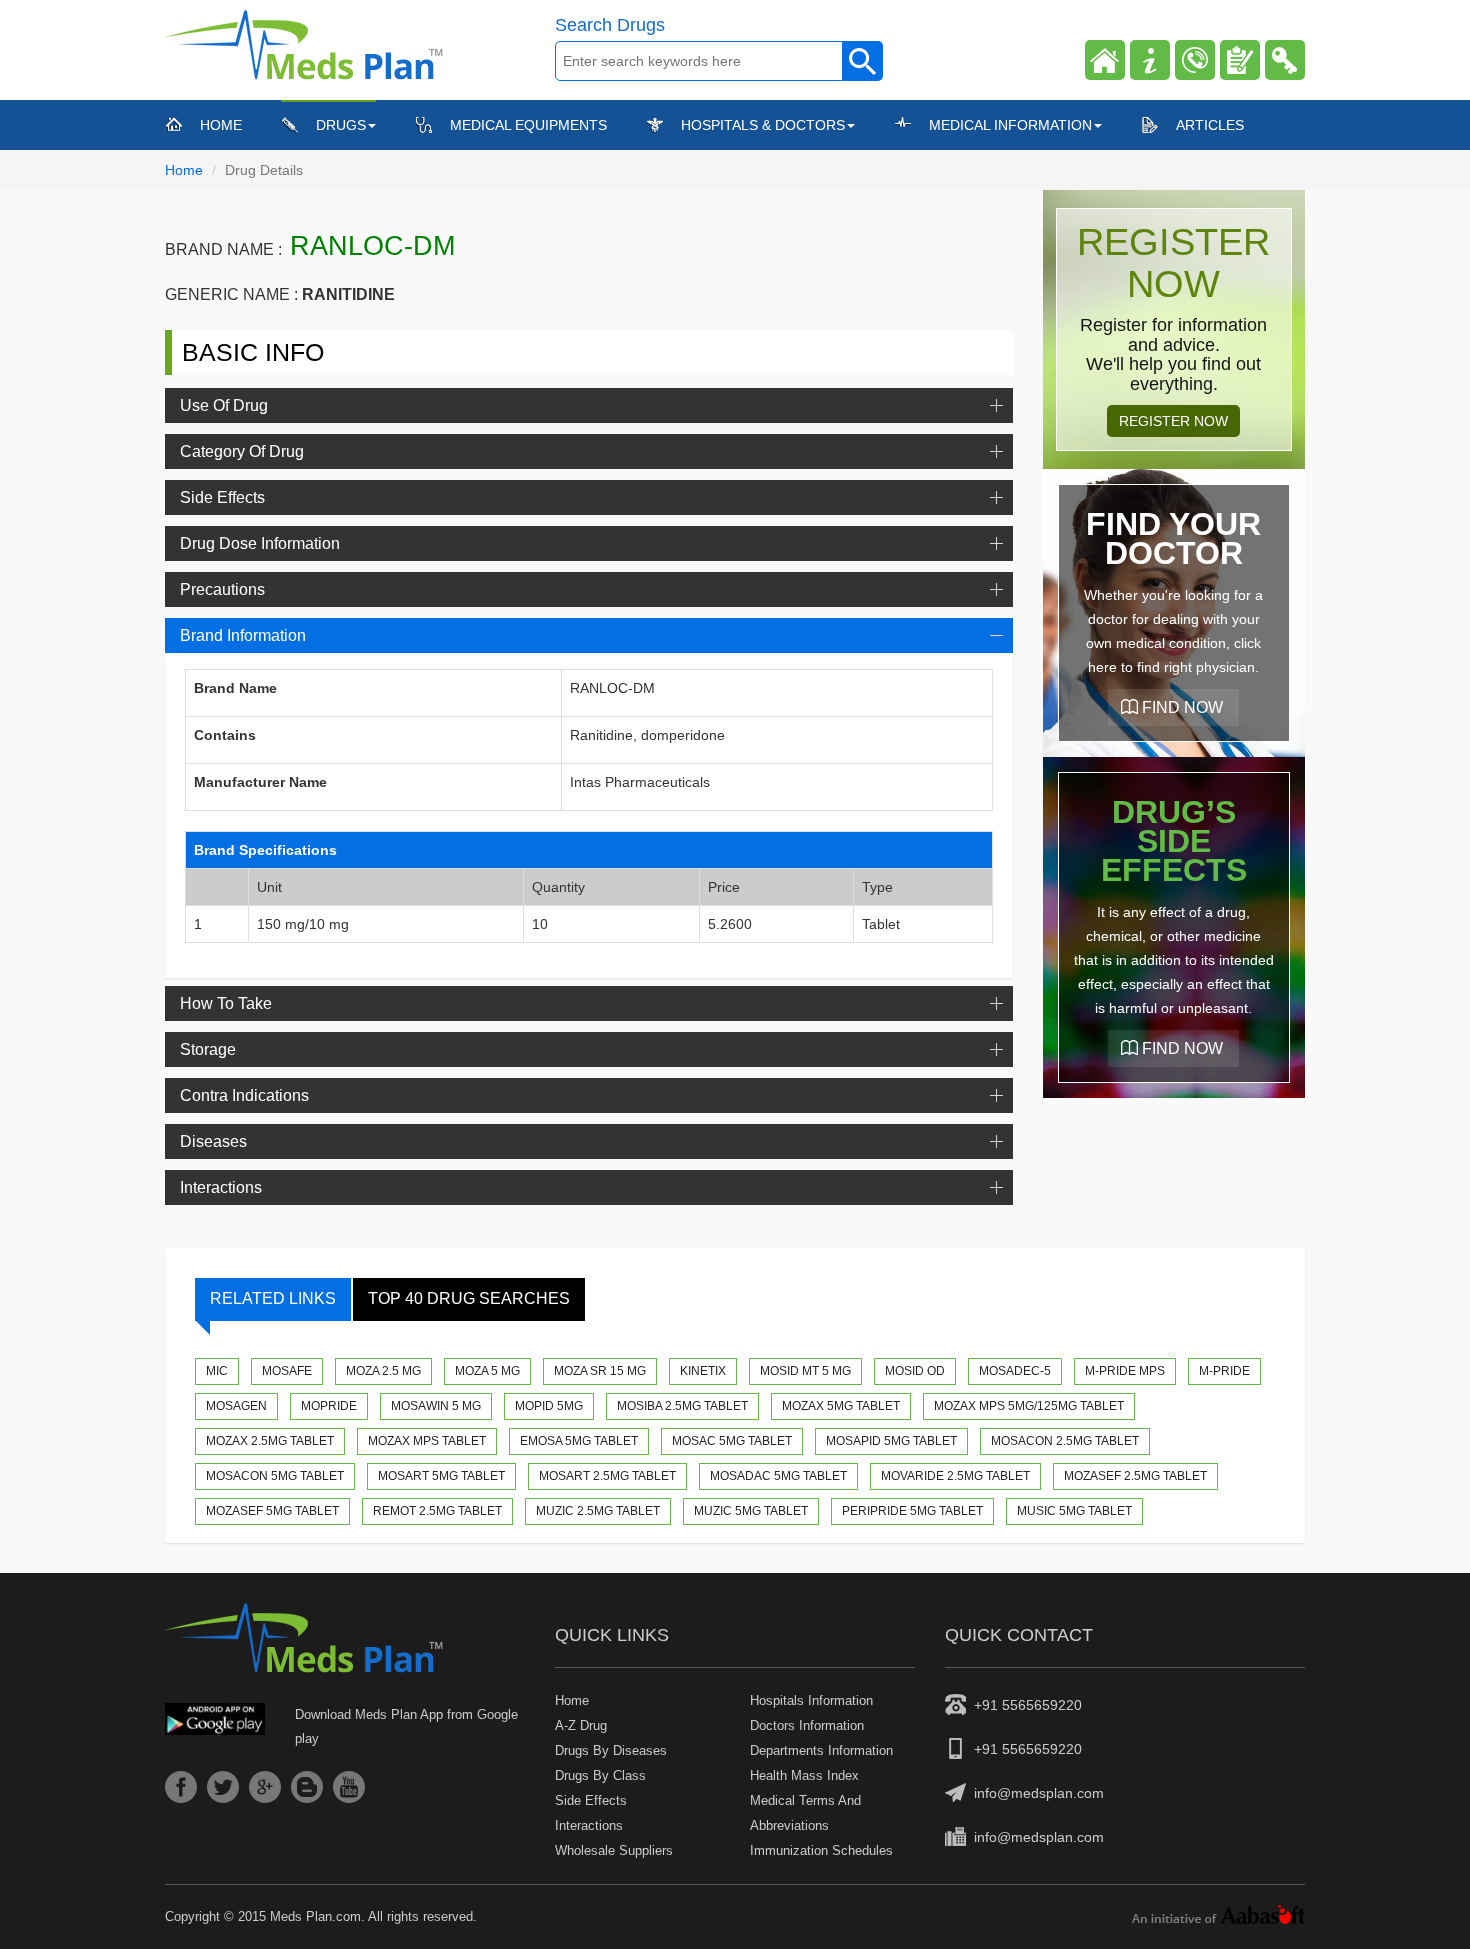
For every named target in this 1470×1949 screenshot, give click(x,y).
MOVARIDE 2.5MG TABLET (955, 1476)
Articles (1210, 125)
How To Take (226, 1003)
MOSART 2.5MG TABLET (607, 1476)
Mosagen (236, 1406)
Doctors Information (807, 1725)
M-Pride (1224, 1371)
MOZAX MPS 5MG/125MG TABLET (1029, 1406)
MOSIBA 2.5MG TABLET (682, 1406)
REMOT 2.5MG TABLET (437, 1511)
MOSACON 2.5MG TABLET (1065, 1441)
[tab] (589, 405)
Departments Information (821, 1750)
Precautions (222, 589)
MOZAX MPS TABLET (427, 1441)
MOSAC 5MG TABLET (732, 1441)
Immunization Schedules (821, 1850)
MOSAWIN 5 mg (436, 1406)
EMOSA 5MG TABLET (579, 1441)
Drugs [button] (341, 125)
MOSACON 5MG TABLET (275, 1476)
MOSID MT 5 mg (805, 1371)
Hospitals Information (811, 1700)
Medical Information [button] (1010, 125)
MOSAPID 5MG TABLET (891, 1441)
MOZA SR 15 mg (600, 1371)
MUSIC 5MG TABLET (1074, 1511)
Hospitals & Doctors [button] (763, 125)
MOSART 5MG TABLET (441, 1476)
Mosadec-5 (1015, 1371)
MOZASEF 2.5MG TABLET (1135, 1476)
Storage (208, 1049)
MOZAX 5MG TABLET (841, 1406)
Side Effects (222, 497)
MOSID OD (915, 1371)
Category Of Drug (242, 451)
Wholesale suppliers (614, 1850)
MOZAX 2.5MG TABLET (270, 1441)
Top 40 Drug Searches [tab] (469, 1298)
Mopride (329, 1406)
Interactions (221, 1187)
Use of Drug (224, 405)
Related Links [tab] (273, 1298)
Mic (217, 1371)
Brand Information (243, 635)
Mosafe (287, 1371)
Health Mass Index (804, 1775)
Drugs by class (600, 1775)
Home (221, 124)
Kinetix (703, 1371)
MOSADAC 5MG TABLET (778, 1476)
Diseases (213, 1141)
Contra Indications (244, 1095)
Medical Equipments (528, 125)
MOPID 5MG (549, 1406)
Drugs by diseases (611, 1750)
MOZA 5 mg (487, 1371)
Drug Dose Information (260, 543)
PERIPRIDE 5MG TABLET (912, 1511)
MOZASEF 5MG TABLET (272, 1511)
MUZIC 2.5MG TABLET (598, 1511)
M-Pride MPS (1125, 1371)
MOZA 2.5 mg (383, 1371)
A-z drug (581, 1725)
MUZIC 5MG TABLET (751, 1511)
